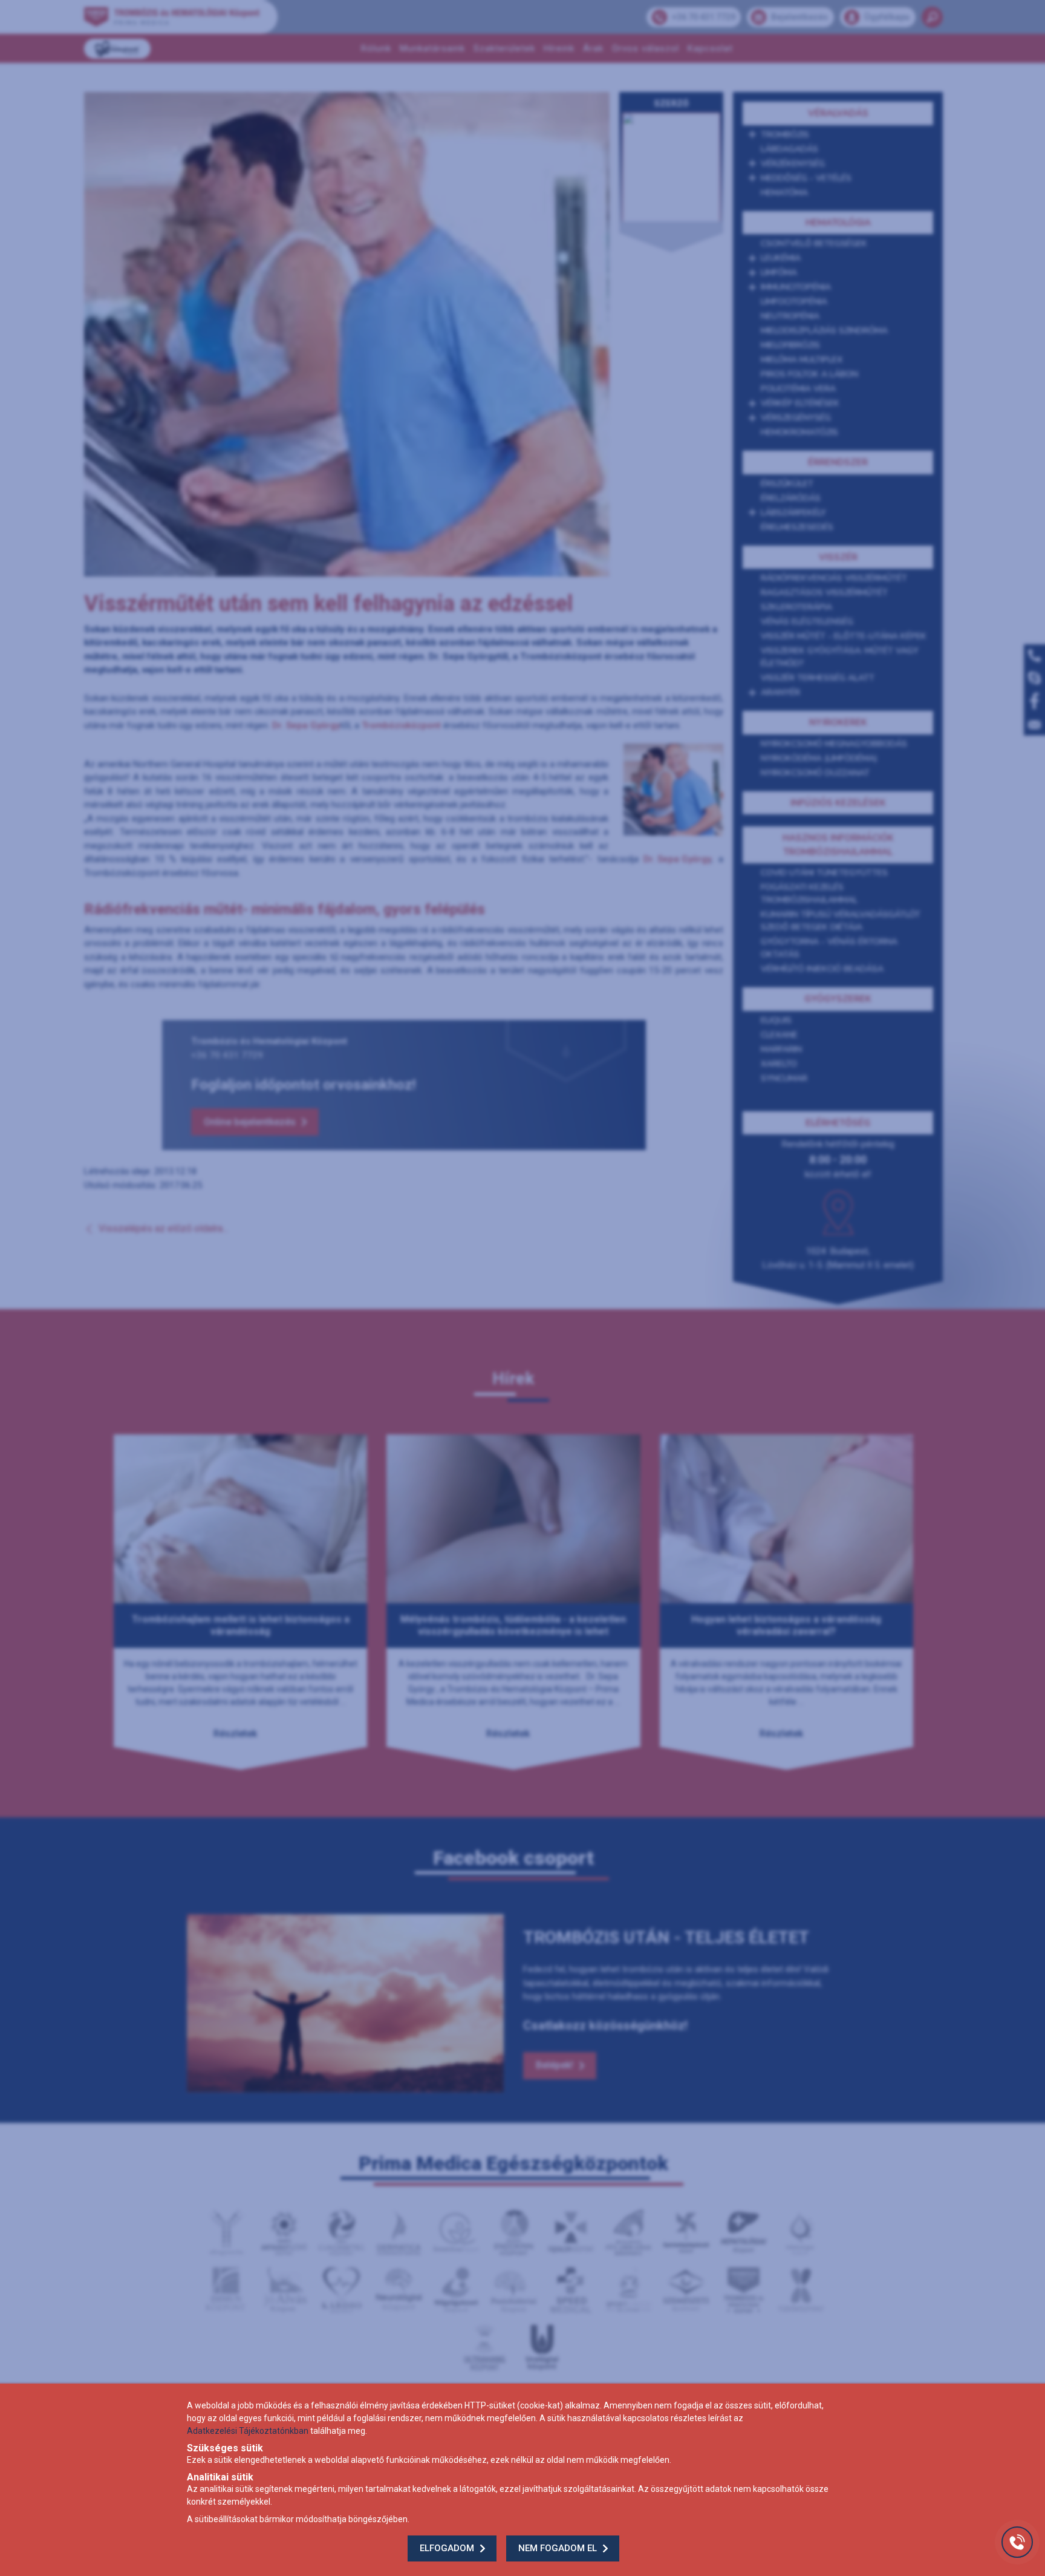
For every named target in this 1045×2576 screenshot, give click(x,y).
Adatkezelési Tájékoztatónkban (248, 2431)
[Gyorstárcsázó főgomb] (1017, 2542)
